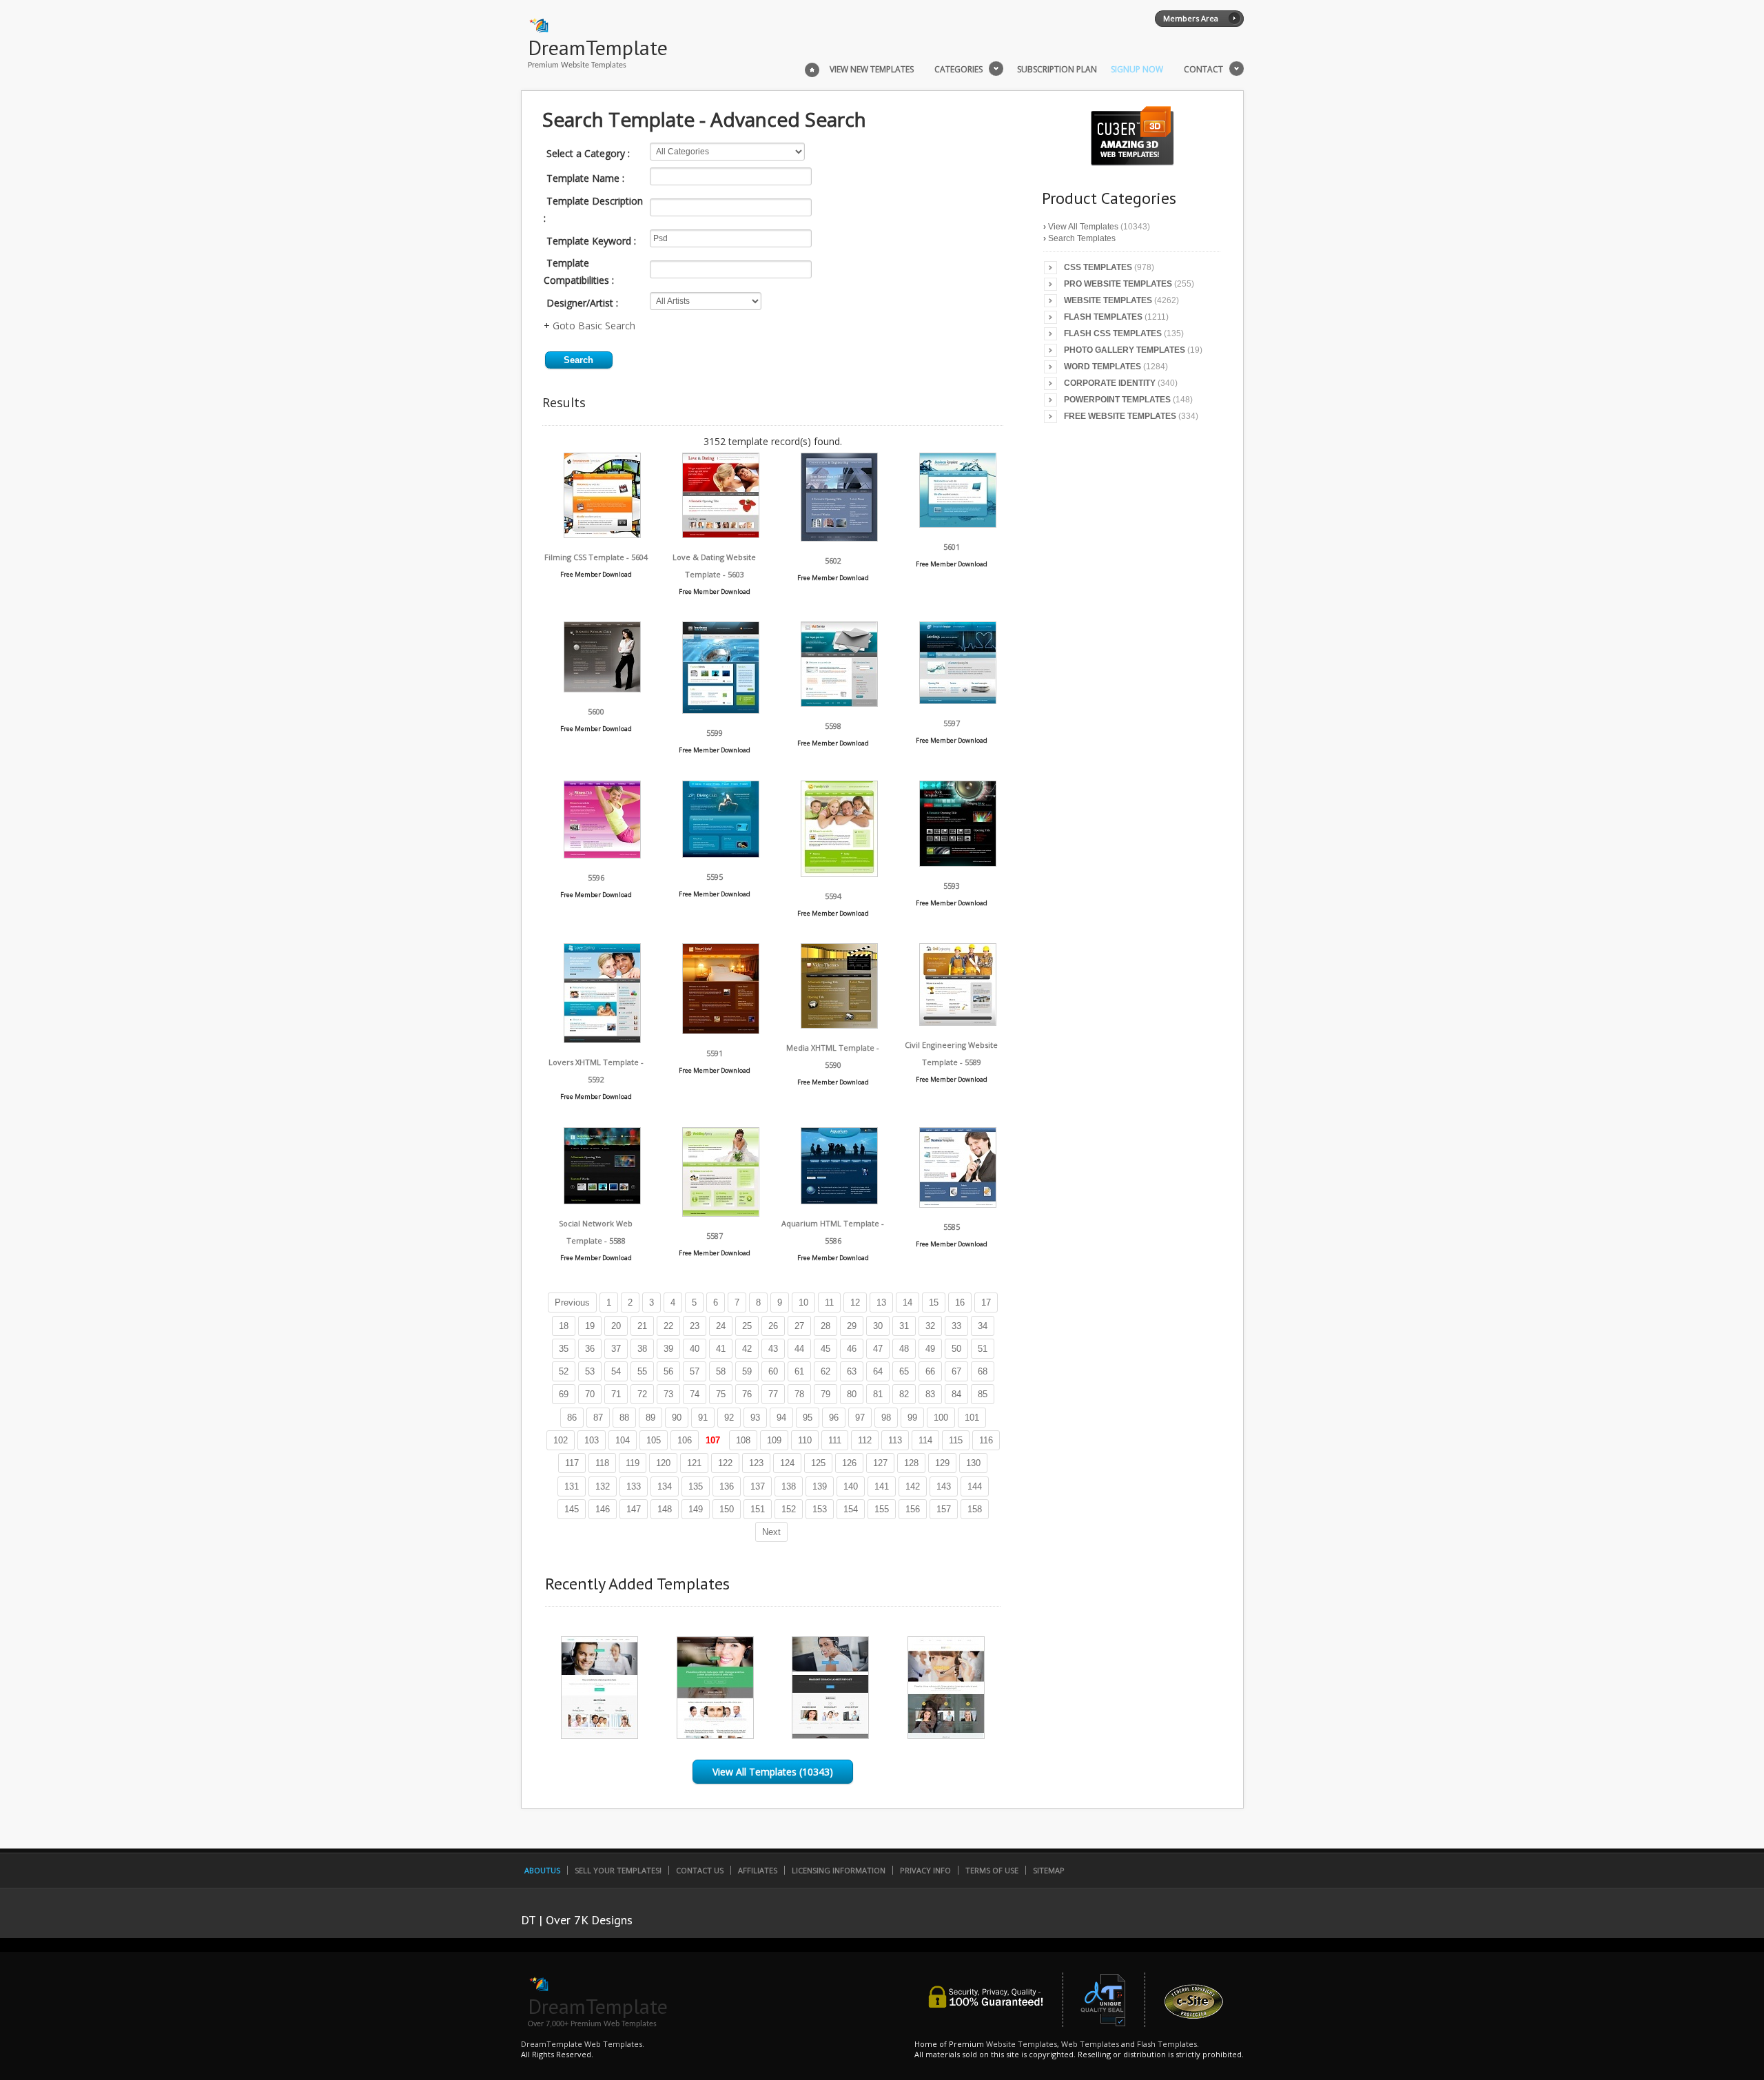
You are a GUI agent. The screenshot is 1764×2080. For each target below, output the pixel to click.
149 (696, 1509)
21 (642, 1326)
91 (703, 1418)
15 (934, 1302)
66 (930, 1371)
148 (665, 1509)
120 (663, 1463)
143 (944, 1486)
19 (590, 1326)
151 (758, 1509)
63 (852, 1371)
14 (907, 1302)
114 (925, 1440)
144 (975, 1486)
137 (758, 1486)
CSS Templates (1098, 267)
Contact (1203, 70)
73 (668, 1394)
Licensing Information (839, 1870)
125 (818, 1463)
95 (808, 1418)
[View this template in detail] (599, 1735)
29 (852, 1326)
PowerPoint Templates (1117, 400)
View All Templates (1083, 227)
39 (668, 1349)
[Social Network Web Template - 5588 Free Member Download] (602, 1201)
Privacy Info (925, 1870)
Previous (572, 1302)
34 (983, 1326)
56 (668, 1371)
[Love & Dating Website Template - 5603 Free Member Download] (721, 534)
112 (865, 1440)
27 (799, 1326)
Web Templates (1090, 2044)
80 (852, 1394)
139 (820, 1486)
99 (912, 1418)
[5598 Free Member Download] (839, 703)
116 (986, 1440)
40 (695, 1349)
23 (695, 1326)
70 (590, 1394)
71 (616, 1394)
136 (727, 1486)
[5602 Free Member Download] (839, 538)
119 (633, 1463)
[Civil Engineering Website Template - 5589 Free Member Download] (958, 1022)
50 (956, 1349)
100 (941, 1418)
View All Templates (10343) (773, 1772)
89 (650, 1418)
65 (904, 1371)
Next (771, 1532)
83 (930, 1394)
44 (799, 1349)
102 (561, 1440)
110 (805, 1440)
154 (851, 1509)
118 (602, 1463)
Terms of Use (992, 1870)
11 (829, 1302)
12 (855, 1302)
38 (642, 1349)
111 (835, 1440)
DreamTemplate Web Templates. (583, 2044)
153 (820, 1509)
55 (642, 1371)
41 (721, 1349)
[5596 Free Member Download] (602, 855)
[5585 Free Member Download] (958, 1204)
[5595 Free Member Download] (721, 854)
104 (623, 1440)
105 (654, 1440)
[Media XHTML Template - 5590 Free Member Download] (839, 1025)
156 (913, 1509)
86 (572, 1418)
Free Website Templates (1120, 416)
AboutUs (542, 1870)
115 (956, 1440)
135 (696, 1486)
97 (860, 1418)
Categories (958, 70)
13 (881, 1302)
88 (624, 1418)
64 (878, 1371)
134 (665, 1486)
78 (799, 1394)
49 (930, 1349)
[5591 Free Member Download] (721, 1030)
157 (944, 1509)
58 (721, 1371)
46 (852, 1349)
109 (774, 1440)
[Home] (812, 68)
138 (789, 1486)
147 (634, 1509)
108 (743, 1440)
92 (729, 1418)
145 (572, 1509)
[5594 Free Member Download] (839, 873)
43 (773, 1349)
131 (572, 1486)
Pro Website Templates (1118, 284)
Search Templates (1082, 238)
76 (747, 1394)
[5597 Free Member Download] (958, 700)
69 (564, 1394)
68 (983, 1371)
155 (882, 1509)
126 (849, 1463)
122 (725, 1463)
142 (913, 1486)
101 (972, 1418)
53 (590, 1371)
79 (825, 1394)
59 (747, 1371)
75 (721, 1394)
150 (727, 1509)
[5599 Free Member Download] (721, 710)
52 (564, 1371)
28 (825, 1326)
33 (956, 1326)
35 (564, 1349)
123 (756, 1463)
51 (983, 1349)
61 (799, 1371)
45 (825, 1349)
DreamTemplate (598, 47)
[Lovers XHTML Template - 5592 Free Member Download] (602, 1039)
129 (942, 1463)
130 (973, 1463)
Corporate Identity (1110, 383)
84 (956, 1394)
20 (616, 1326)
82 (904, 1394)
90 (677, 1418)
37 (616, 1349)
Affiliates (758, 1870)
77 (773, 1394)
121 (694, 1463)
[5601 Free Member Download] (958, 524)
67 (956, 1371)
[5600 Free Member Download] (602, 689)
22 (668, 1326)
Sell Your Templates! (618, 1870)
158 (975, 1509)
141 (882, 1486)
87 (598, 1418)
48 (904, 1349)
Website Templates (1108, 300)
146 (603, 1509)
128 (911, 1463)
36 (590, 1349)
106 (685, 1440)
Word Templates (1102, 367)
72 (642, 1394)
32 (930, 1326)
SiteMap (1049, 1870)
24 (721, 1326)
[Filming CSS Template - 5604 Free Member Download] (602, 534)
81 (878, 1394)
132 (603, 1486)
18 (564, 1326)
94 (781, 1418)
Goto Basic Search (594, 326)
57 (695, 1371)
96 (834, 1418)
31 (904, 1326)
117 (572, 1463)
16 (960, 1302)
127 (880, 1463)
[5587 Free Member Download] (721, 1213)
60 (773, 1371)
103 (592, 1440)
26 (773, 1326)
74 (695, 1394)
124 (787, 1463)
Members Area (1191, 18)
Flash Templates (1103, 317)
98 (886, 1418)
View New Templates (872, 70)
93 (755, 1418)
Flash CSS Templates (1113, 333)
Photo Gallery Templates (1125, 350)
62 (825, 1371)
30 (878, 1326)
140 (851, 1486)
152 (789, 1509)
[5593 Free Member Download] (958, 863)
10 (803, 1302)
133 (634, 1486)
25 (747, 1326)
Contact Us (700, 1870)
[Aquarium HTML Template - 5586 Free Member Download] (839, 1201)
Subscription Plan (1057, 70)
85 (983, 1394)
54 (616, 1371)
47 (878, 1349)
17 (986, 1302)
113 (895, 1440)
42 (747, 1349)
